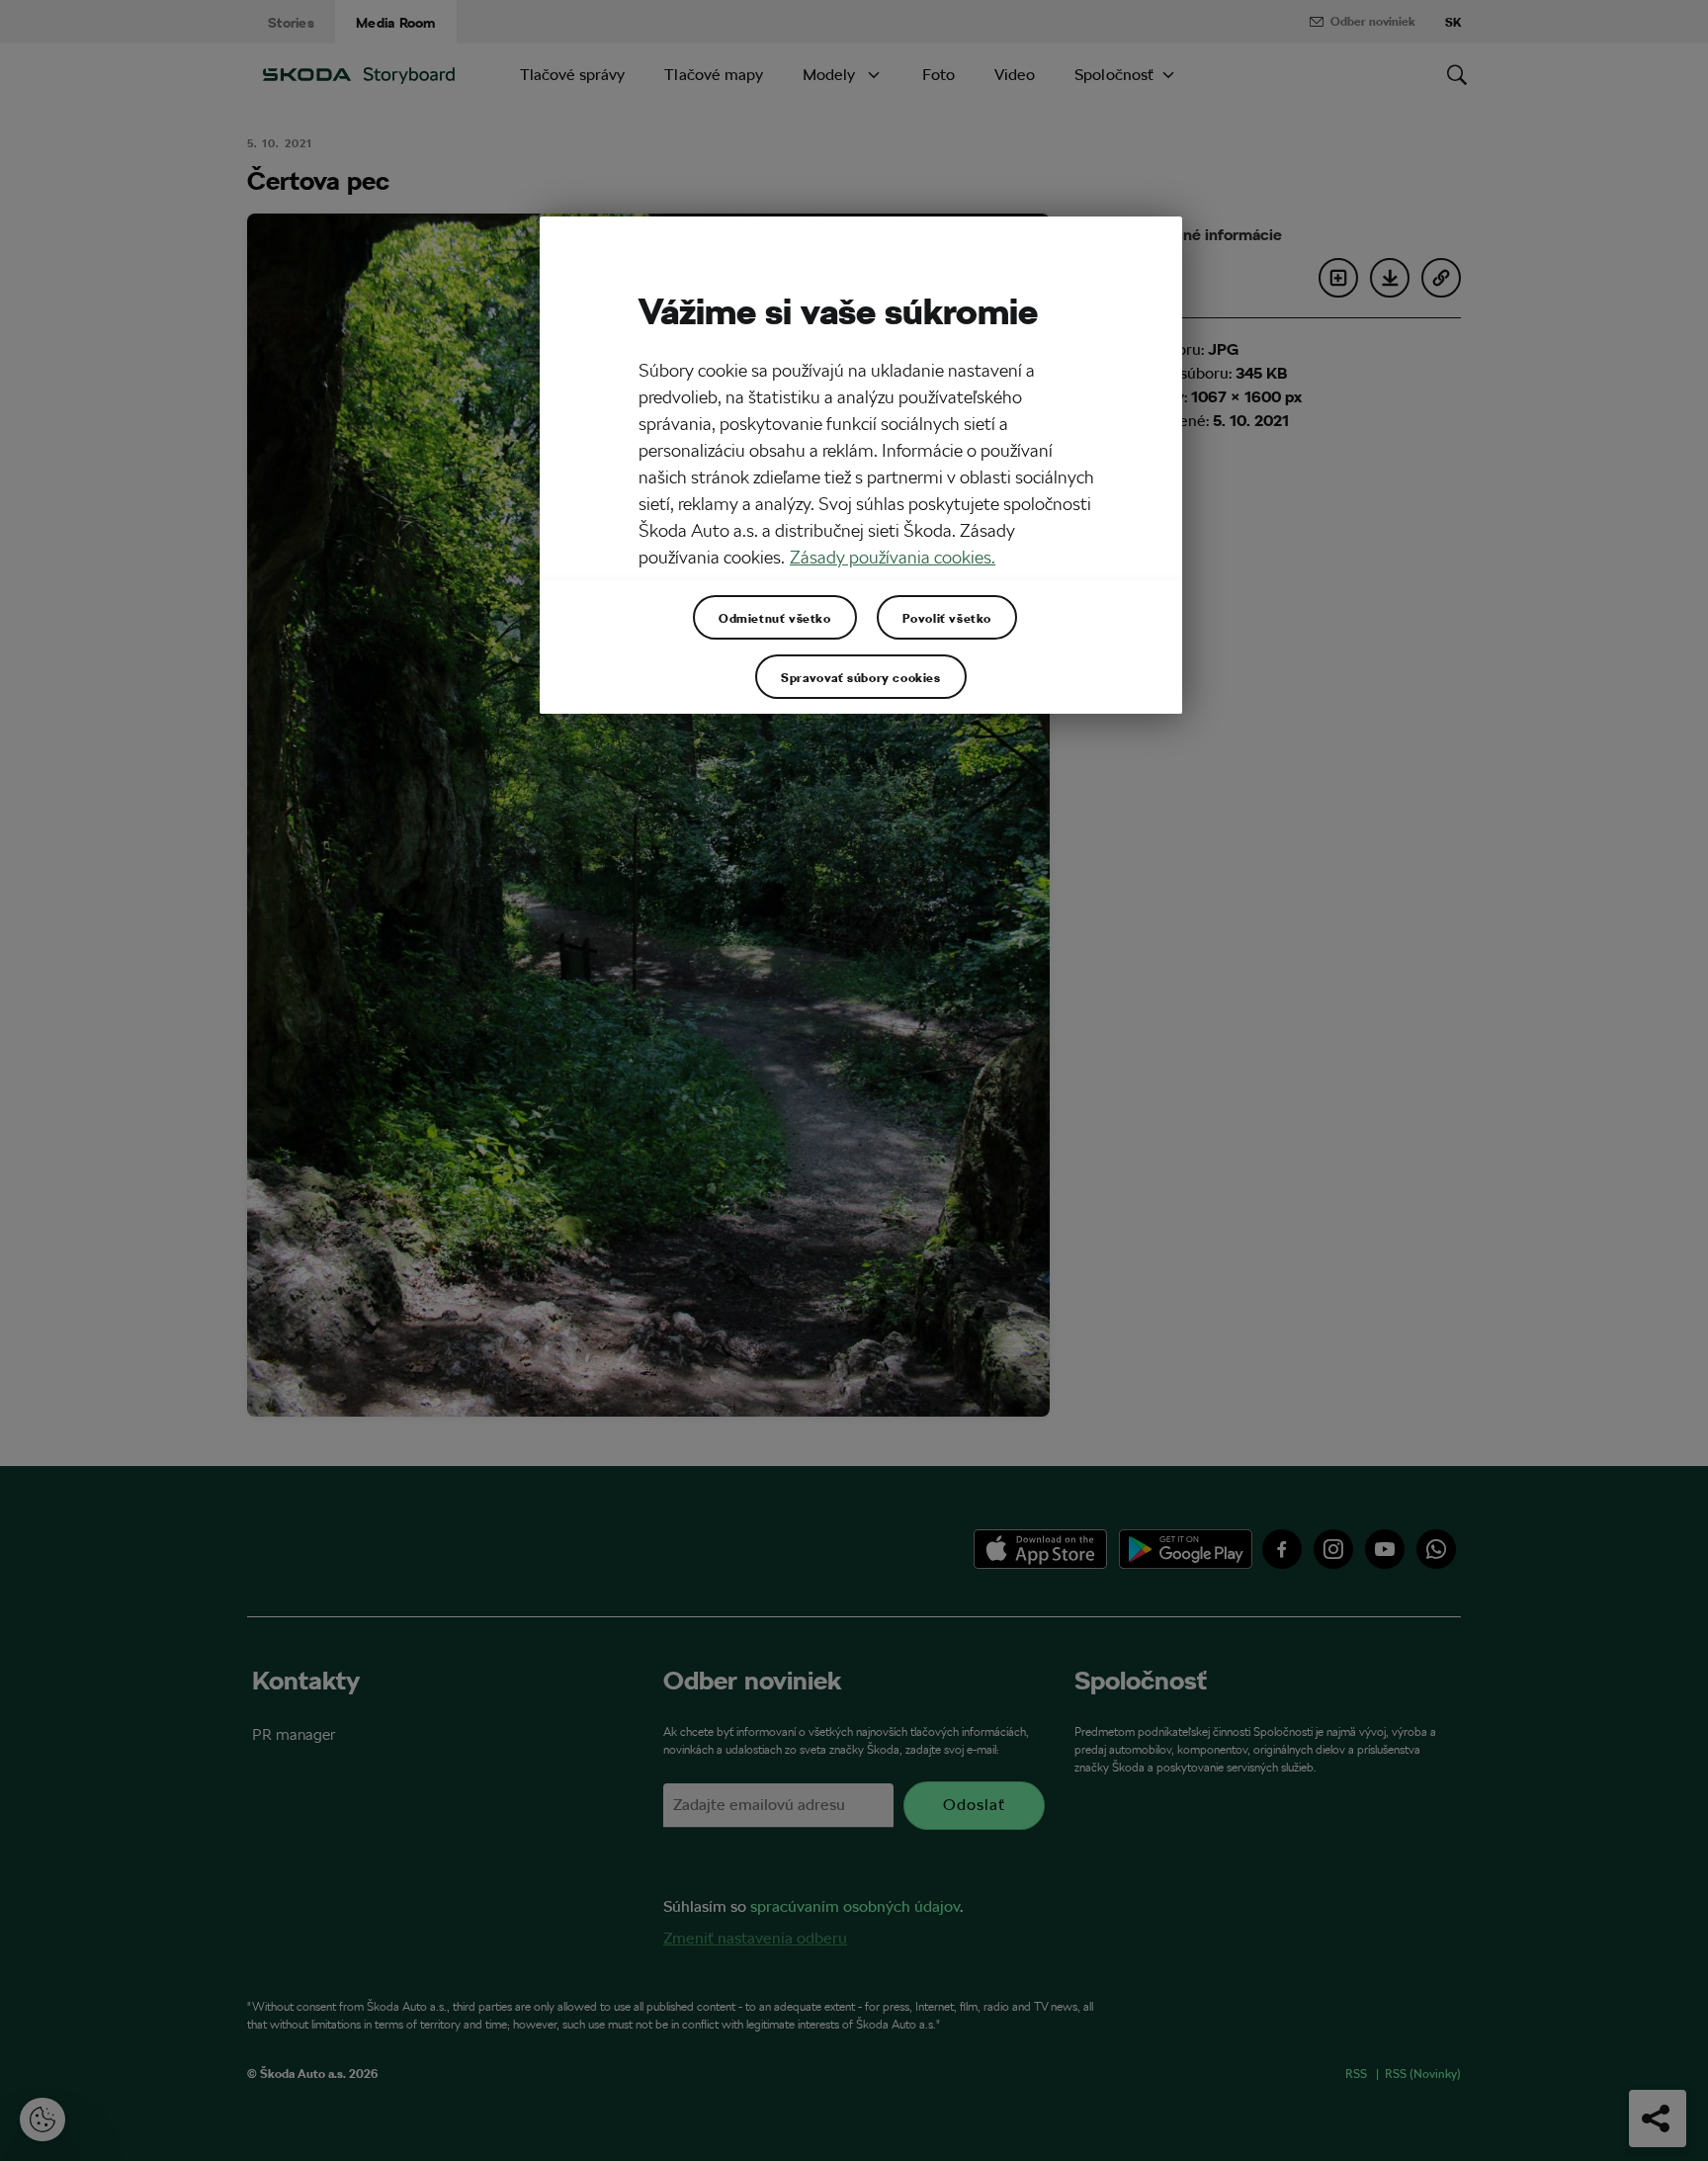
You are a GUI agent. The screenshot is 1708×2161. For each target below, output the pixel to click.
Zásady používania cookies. (893, 557)
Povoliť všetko (947, 618)
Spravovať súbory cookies (860, 677)
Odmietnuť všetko (775, 618)
